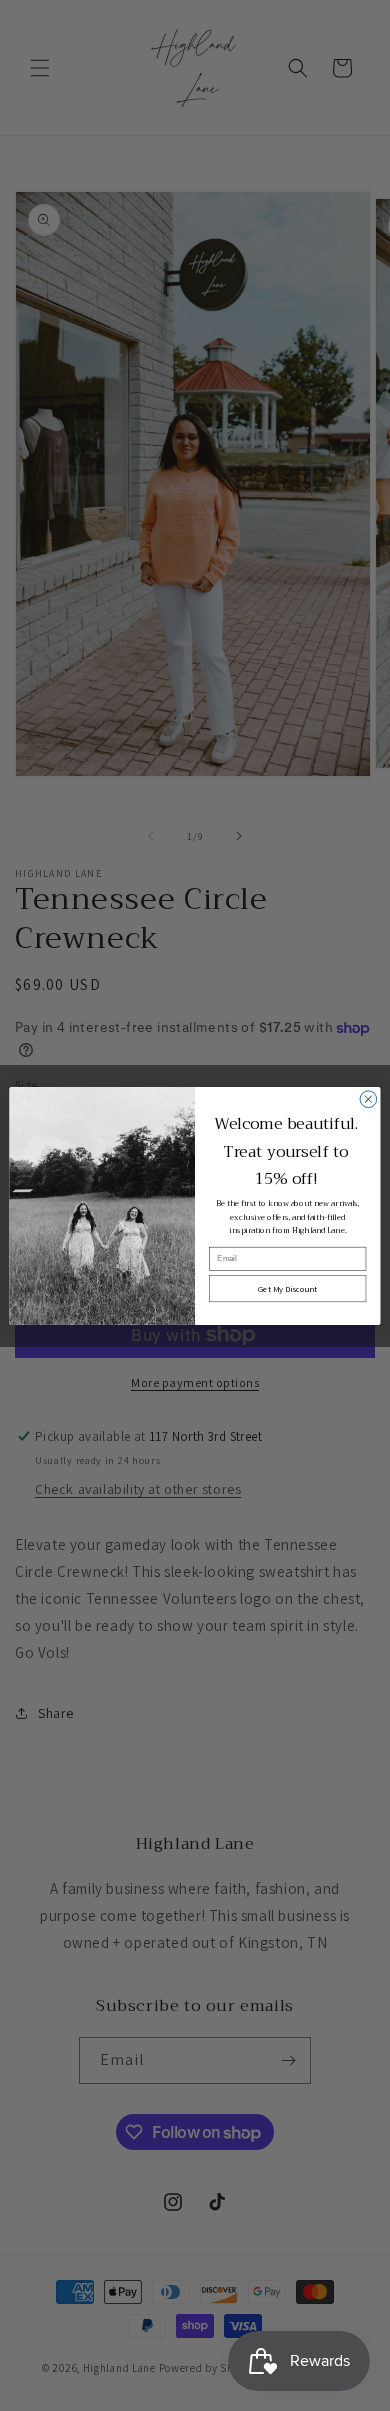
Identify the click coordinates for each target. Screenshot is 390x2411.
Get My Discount (287, 1288)
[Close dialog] (368, 1098)
